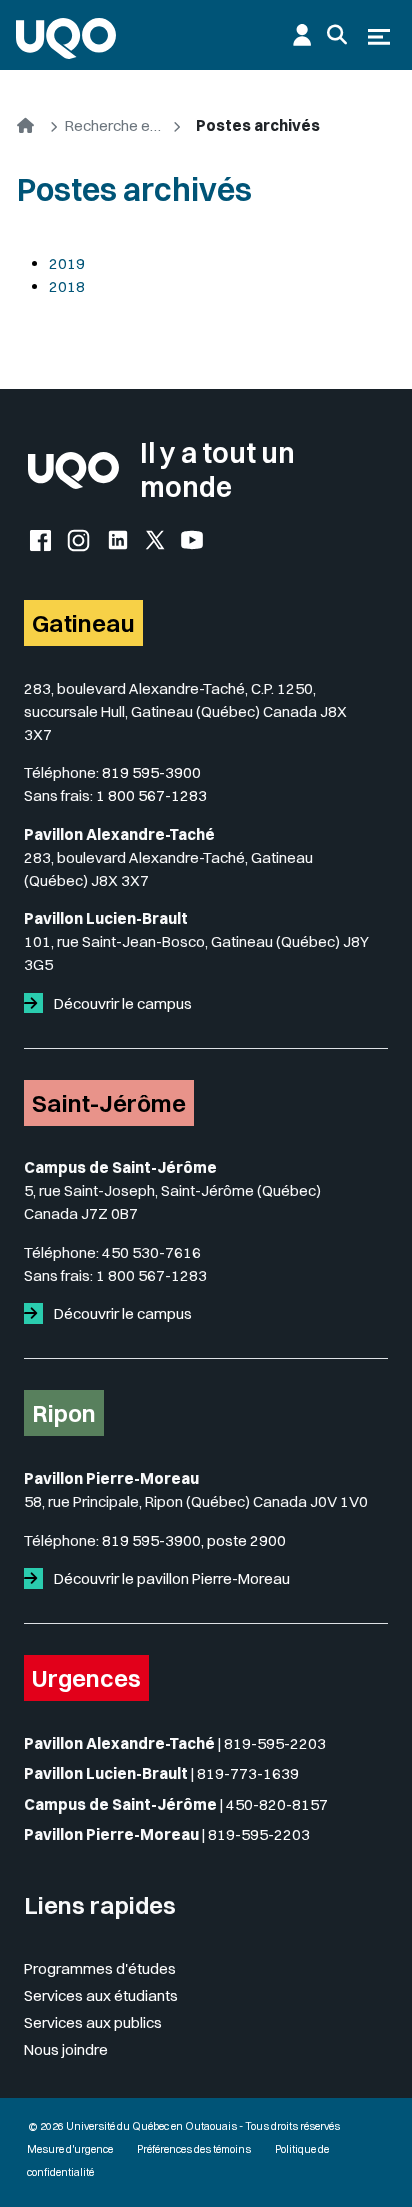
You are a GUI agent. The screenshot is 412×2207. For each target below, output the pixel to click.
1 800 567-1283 (151, 795)
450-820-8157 (277, 1804)
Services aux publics (93, 2022)
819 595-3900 (151, 772)
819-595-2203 (275, 1743)
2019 (67, 263)
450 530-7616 (151, 1252)
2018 (67, 286)
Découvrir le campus (121, 1003)
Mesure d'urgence (70, 2149)
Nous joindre (66, 2049)
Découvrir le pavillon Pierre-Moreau (170, 1578)
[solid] (37, 1003)
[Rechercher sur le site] (337, 35)
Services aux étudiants (101, 1995)
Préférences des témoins (194, 2149)
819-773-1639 (248, 1773)
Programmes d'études (100, 1968)
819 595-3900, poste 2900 (194, 1540)
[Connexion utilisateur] (302, 35)
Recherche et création (115, 125)
